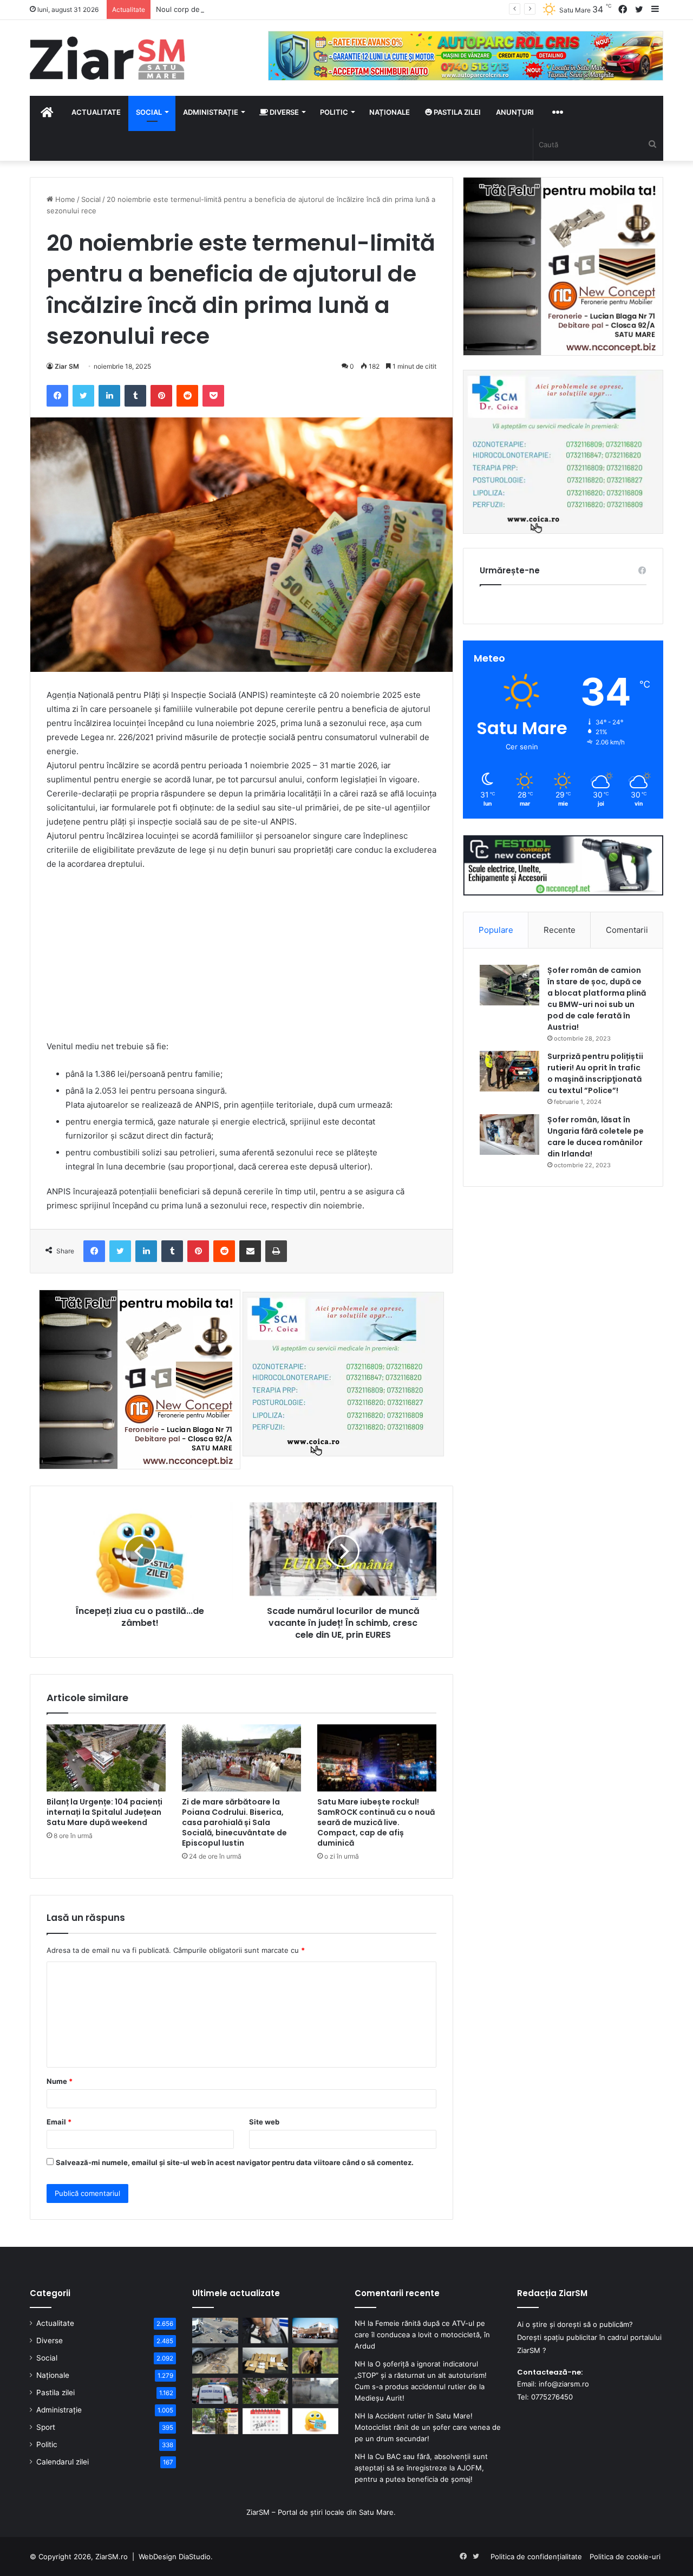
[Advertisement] (241, 960)
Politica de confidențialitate (536, 2557)
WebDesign (158, 2557)
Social (149, 112)
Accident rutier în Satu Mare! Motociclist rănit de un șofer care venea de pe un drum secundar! (428, 2427)
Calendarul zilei (63, 2462)
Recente (560, 930)
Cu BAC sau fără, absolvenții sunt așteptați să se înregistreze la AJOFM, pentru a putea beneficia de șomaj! (421, 2468)
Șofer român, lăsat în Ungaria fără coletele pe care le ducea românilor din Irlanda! (596, 1137)
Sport (46, 2427)
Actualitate (96, 112)
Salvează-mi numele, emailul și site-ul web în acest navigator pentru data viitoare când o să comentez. (235, 2162)
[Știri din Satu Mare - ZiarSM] (107, 58)
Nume (60, 2081)
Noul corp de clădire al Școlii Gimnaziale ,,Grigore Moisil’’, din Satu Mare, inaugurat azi (300, 9)
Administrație (211, 112)
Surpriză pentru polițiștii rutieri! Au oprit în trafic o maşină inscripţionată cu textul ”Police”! (595, 1073)
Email (59, 2122)
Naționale (390, 112)
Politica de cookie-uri (625, 2557)
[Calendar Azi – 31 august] (266, 2421)
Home (64, 199)
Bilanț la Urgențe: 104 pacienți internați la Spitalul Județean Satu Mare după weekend (104, 1812)
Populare (496, 930)
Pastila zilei (456, 112)
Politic (334, 112)
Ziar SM (67, 366)
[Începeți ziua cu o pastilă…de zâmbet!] (315, 2421)
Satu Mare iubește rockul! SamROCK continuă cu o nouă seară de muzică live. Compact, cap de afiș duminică (376, 1822)
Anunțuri (515, 112)
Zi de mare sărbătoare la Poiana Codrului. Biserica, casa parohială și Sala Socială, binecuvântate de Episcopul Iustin (234, 1822)
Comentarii (627, 930)
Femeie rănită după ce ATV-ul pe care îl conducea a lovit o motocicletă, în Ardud (422, 2335)
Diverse (283, 112)
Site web (264, 2122)
